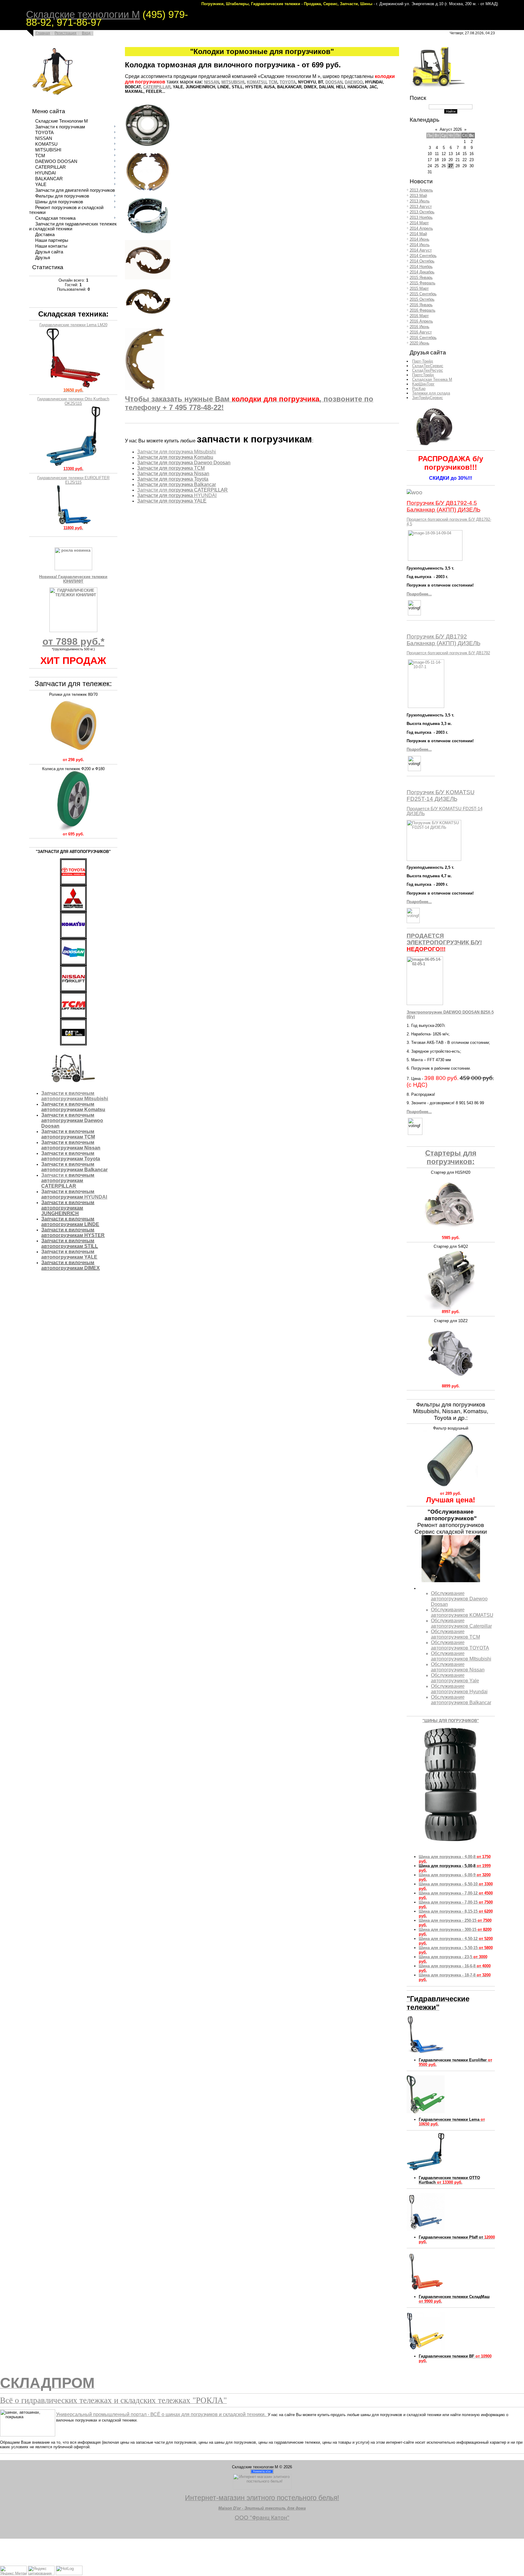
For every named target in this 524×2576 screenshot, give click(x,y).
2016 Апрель (421, 321)
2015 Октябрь (422, 299)
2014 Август (421, 250)
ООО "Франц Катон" (262, 2518)
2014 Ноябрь (421, 267)
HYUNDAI (74, 1194)
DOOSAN (334, 82)
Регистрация (65, 33)
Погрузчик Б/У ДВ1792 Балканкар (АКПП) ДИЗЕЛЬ (443, 640)
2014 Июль (420, 245)
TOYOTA (288, 82)
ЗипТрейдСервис (428, 398)
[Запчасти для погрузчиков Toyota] (73, 884)
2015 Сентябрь (423, 294)
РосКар (419, 389)
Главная (43, 33)
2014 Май (418, 234)
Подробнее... (419, 594)
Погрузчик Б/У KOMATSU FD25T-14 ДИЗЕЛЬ (441, 795)
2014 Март (419, 223)
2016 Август (421, 332)
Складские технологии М (83, 14)
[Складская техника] (52, 98)
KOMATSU (257, 82)
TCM (273, 82)
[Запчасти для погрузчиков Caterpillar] (73, 1044)
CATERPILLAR (157, 87)
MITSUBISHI (233, 82)
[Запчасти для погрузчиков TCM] (73, 1017)
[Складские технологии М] (438, 87)
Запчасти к (55, 1175)
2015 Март (419, 288)
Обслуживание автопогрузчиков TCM (455, 1634)
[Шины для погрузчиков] (433, 447)
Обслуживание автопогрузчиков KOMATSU (462, 1612)
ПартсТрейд (423, 375)
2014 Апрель (421, 228)
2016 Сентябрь (423, 338)
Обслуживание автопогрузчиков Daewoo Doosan (459, 1599)
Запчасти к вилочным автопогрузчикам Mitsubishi (75, 1096)
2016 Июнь (420, 327)
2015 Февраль (423, 283)
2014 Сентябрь (423, 256)
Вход (86, 33)
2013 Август (421, 206)
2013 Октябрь (422, 212)
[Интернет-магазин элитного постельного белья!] (262, 2488)
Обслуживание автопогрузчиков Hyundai (459, 1689)
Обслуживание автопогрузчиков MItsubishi (461, 1656)
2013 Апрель (421, 190)
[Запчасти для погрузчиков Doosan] (73, 964)
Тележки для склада (431, 393)
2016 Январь (421, 305)
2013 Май (418, 196)
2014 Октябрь (422, 261)
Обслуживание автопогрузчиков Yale (455, 1678)
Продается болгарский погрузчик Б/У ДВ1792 (448, 653)
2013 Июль (420, 201)
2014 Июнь (420, 239)
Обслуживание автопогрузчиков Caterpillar (461, 1623)
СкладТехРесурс (428, 370)
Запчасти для (153, 490)
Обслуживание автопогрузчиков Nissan (458, 1667)
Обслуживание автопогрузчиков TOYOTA (460, 1645)
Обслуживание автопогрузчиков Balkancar (461, 1700)
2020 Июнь (420, 343)
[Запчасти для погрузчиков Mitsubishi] (73, 911)
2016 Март (419, 316)
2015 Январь (421, 278)
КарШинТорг (423, 384)
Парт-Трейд (423, 361)
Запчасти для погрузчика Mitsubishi (176, 452)
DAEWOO (354, 82)
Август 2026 (451, 129)
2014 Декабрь (422, 272)
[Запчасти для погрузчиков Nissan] (73, 937)
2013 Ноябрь (421, 217)
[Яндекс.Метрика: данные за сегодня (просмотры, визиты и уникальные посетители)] (13, 2570)
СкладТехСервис (428, 366)
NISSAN (212, 82)
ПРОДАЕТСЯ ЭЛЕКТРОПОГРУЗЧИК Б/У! (444, 942)
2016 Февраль (423, 310)
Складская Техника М (432, 379)
